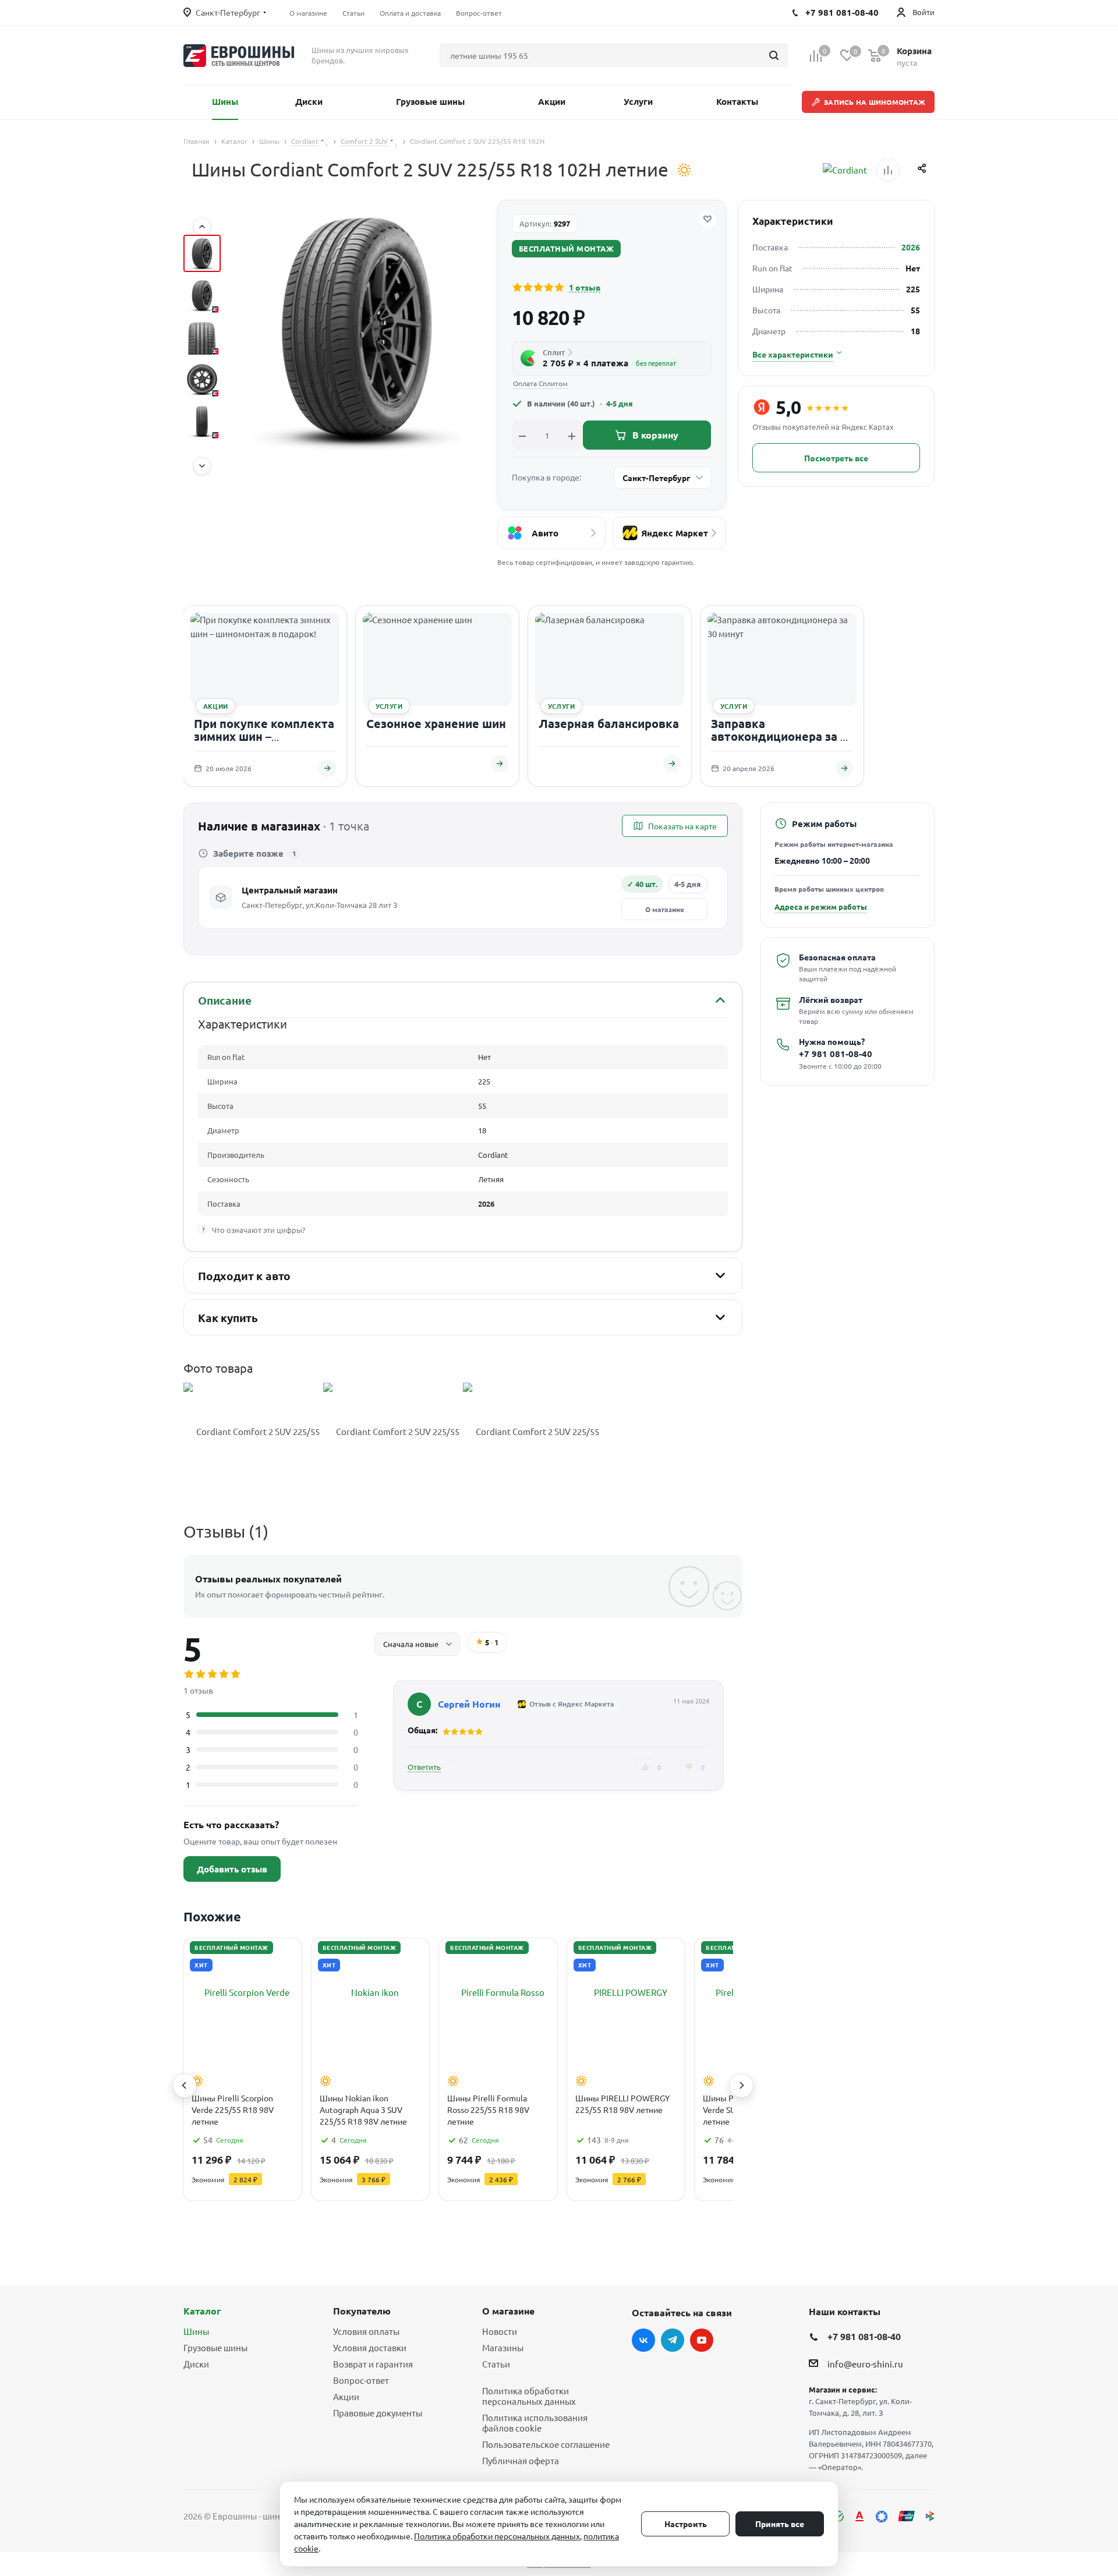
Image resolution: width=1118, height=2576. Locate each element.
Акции (346, 2396)
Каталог (202, 2311)
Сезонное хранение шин (436, 723)
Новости (500, 2331)
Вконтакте (643, 2340)
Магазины (503, 2347)
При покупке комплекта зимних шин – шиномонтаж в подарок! (265, 736)
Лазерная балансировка (609, 723)
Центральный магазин (290, 890)
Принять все (780, 2524)
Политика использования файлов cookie (535, 2423)
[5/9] (202, 421)
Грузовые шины (215, 2347)
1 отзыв (585, 287)
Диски (196, 2364)
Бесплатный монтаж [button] (567, 248)
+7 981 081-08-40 (836, 1054)
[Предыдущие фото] (202, 227)
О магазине (665, 909)
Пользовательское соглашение (546, 2444)
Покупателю (362, 2311)
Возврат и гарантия (373, 2364)
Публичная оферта (521, 2460)
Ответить (424, 1767)
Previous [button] (185, 2086)
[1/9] (202, 253)
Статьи (496, 2364)
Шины (196, 2331)
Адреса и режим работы (821, 907)
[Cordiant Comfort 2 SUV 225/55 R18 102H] (253, 1432)
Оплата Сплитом (540, 384)
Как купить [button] (228, 1318)
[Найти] (774, 55)
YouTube (702, 2340)
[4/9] (202, 379)
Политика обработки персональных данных (529, 2396)
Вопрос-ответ (361, 2380)
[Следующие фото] (202, 466)
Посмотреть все (836, 458)
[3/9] (202, 337)
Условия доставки (370, 2347)
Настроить (686, 2524)
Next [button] (741, 2086)
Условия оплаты (366, 2331)
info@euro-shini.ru (865, 2364)
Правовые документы (378, 2413)
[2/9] (202, 295)
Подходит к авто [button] (244, 1276)
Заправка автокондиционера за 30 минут (782, 736)
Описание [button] (224, 1000)
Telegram (673, 2340)
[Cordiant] (845, 170)
